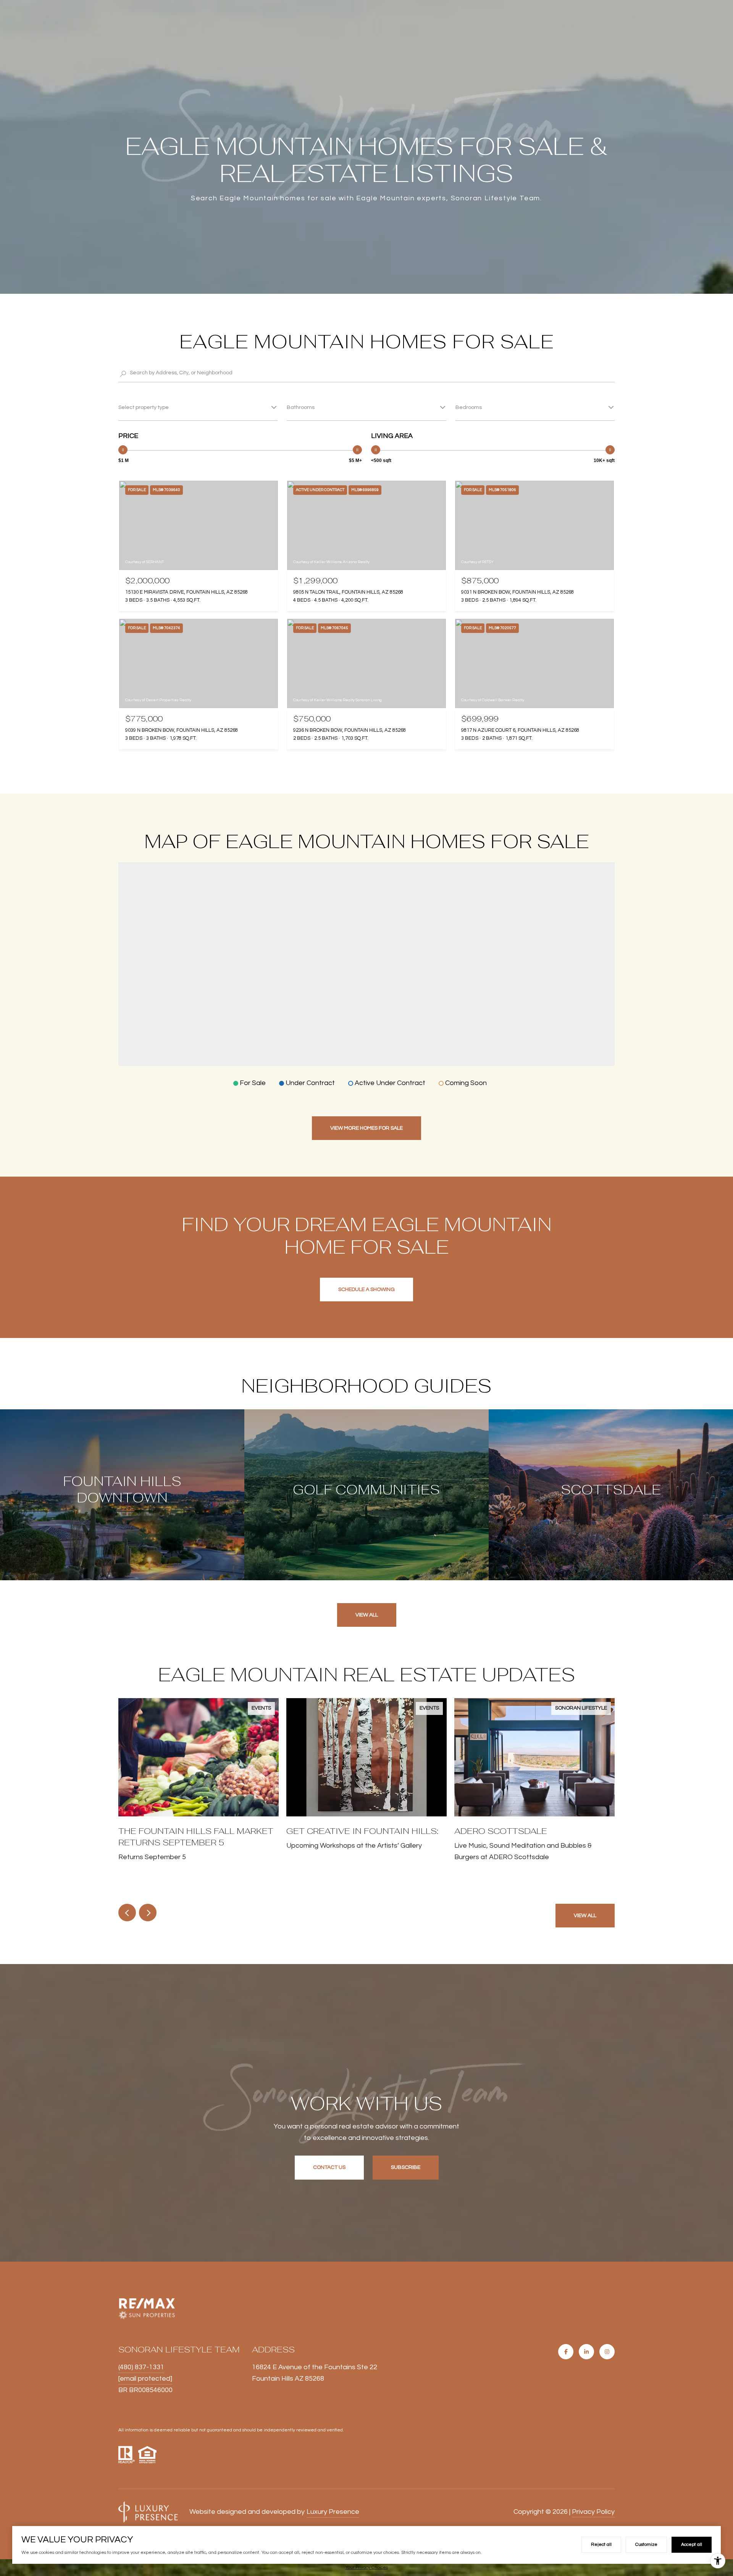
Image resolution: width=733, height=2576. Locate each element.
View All (367, 1615)
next (148, 1913)
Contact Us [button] (329, 2167)
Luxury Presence (333, 2512)
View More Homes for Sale (366, 1128)
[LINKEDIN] (586, 2352)
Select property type (144, 407)
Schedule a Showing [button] (366, 1290)
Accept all (692, 2545)
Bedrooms (469, 407)
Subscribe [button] (406, 2167)
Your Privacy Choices (367, 2567)
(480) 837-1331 (141, 2367)
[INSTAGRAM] (607, 2352)
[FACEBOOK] (566, 2352)
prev (127, 1913)
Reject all (601, 2545)
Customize (646, 2545)
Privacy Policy (593, 2512)
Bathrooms (301, 407)
